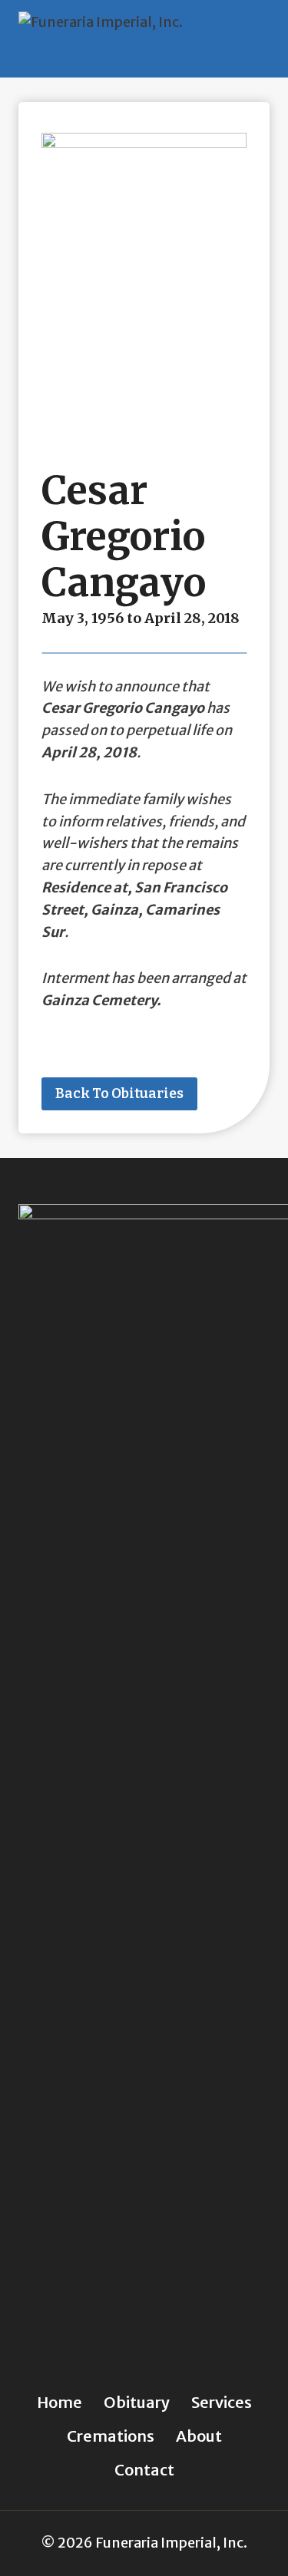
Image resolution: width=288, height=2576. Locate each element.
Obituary (137, 2402)
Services (222, 2402)
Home (60, 2402)
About (199, 2436)
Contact (144, 2470)
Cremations (111, 2436)
